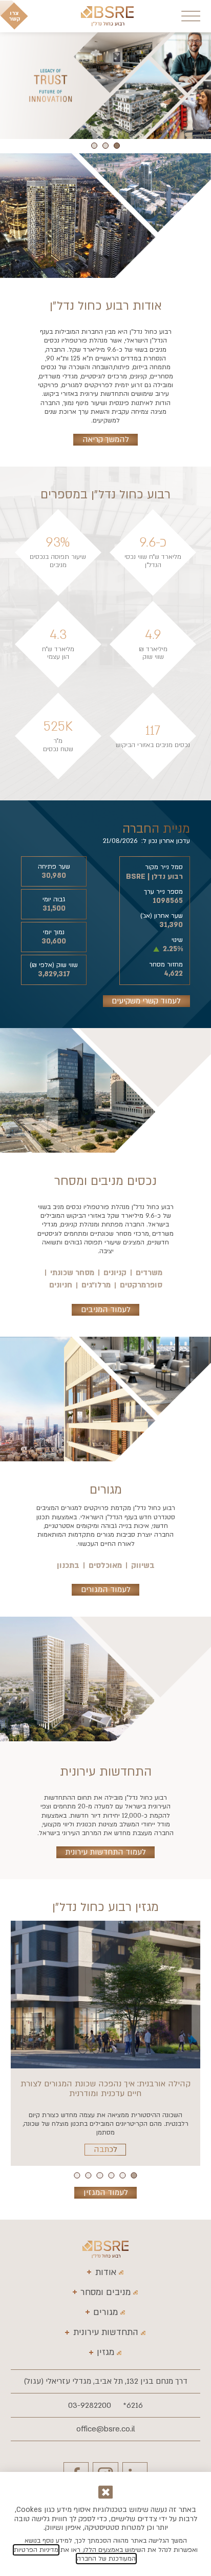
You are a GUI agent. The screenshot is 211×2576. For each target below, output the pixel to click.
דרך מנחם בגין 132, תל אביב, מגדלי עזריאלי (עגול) (105, 2381)
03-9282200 (90, 2405)
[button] (117, 146)
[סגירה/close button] (106, 2492)
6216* (133, 2405)
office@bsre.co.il (106, 2429)
